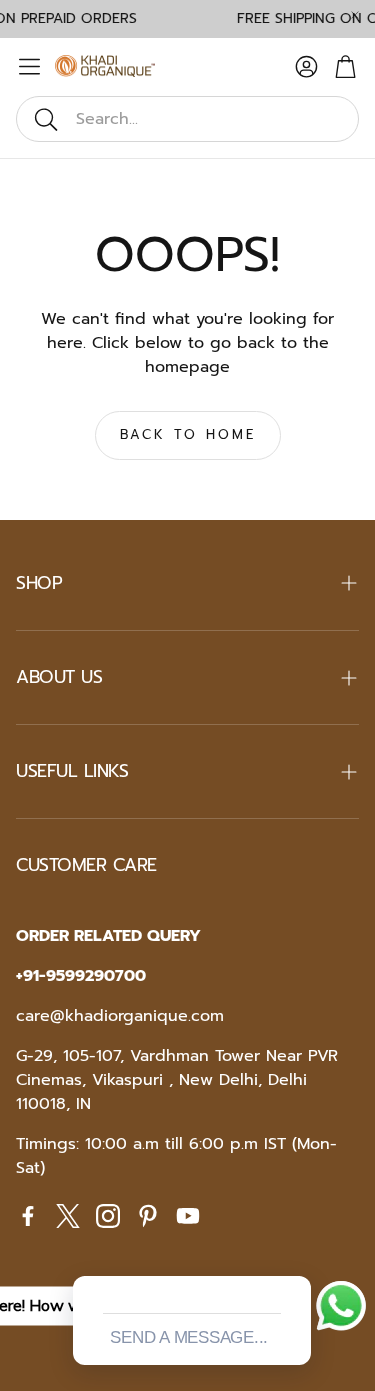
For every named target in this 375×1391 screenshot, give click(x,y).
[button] (187, 119)
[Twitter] (68, 1216)
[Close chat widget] (294, 1253)
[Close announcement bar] (355, 15)
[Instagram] (108, 1216)
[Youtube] (188, 1216)
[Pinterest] (148, 1216)
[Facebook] (28, 1216)
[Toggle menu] (29, 66)
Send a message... (189, 1337)
